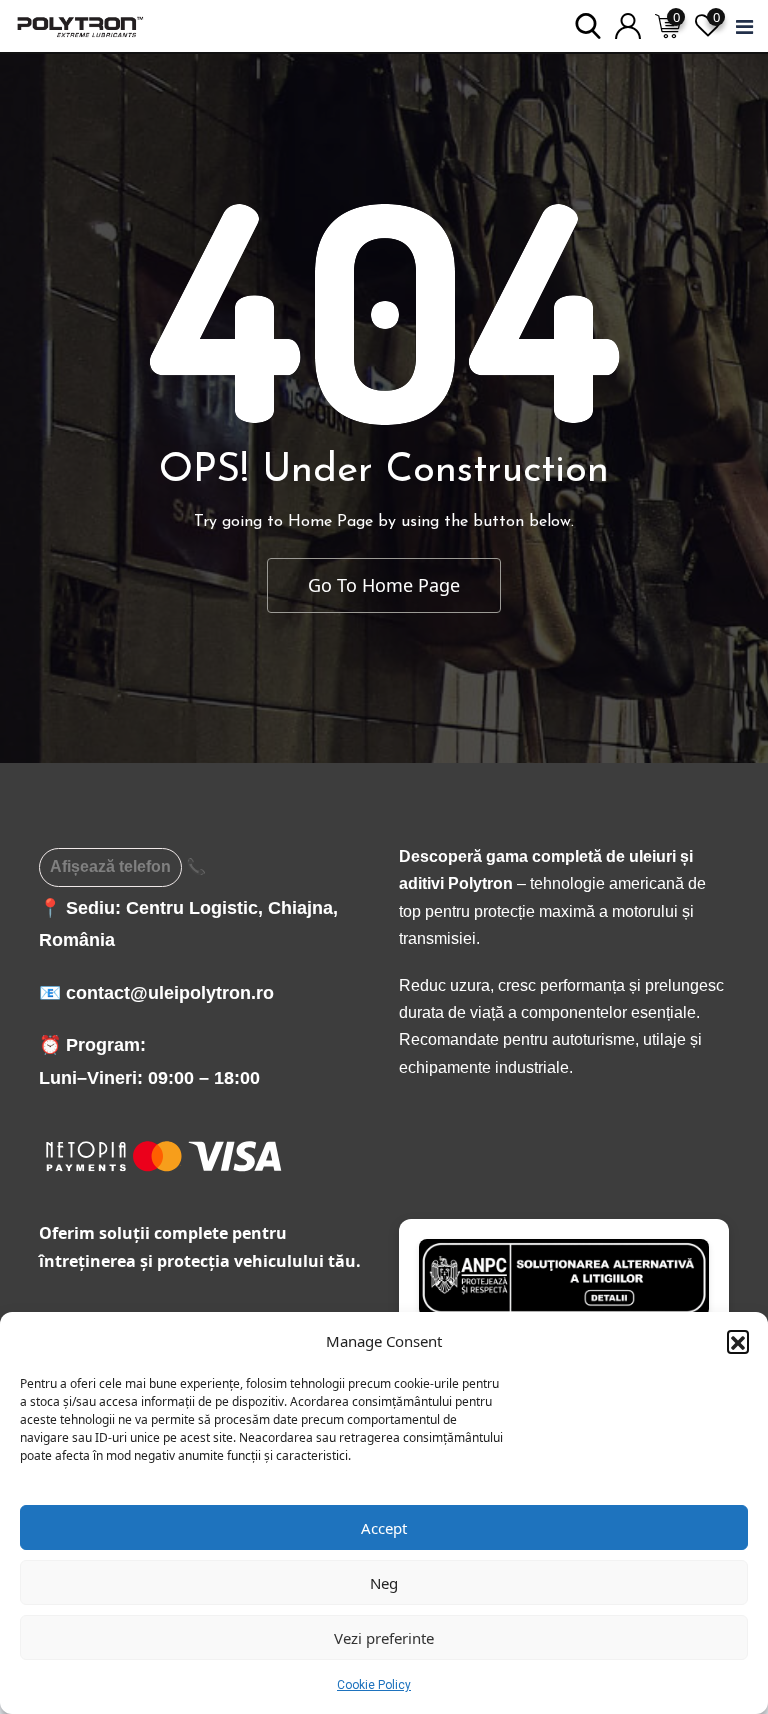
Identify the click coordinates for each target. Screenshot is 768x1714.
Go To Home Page (384, 585)
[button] (738, 1341)
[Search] (588, 25)
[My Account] (628, 25)
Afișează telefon (110, 866)
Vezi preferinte (384, 1638)
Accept (384, 1528)
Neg (384, 1583)
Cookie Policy (374, 1685)
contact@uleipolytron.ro (170, 993)
